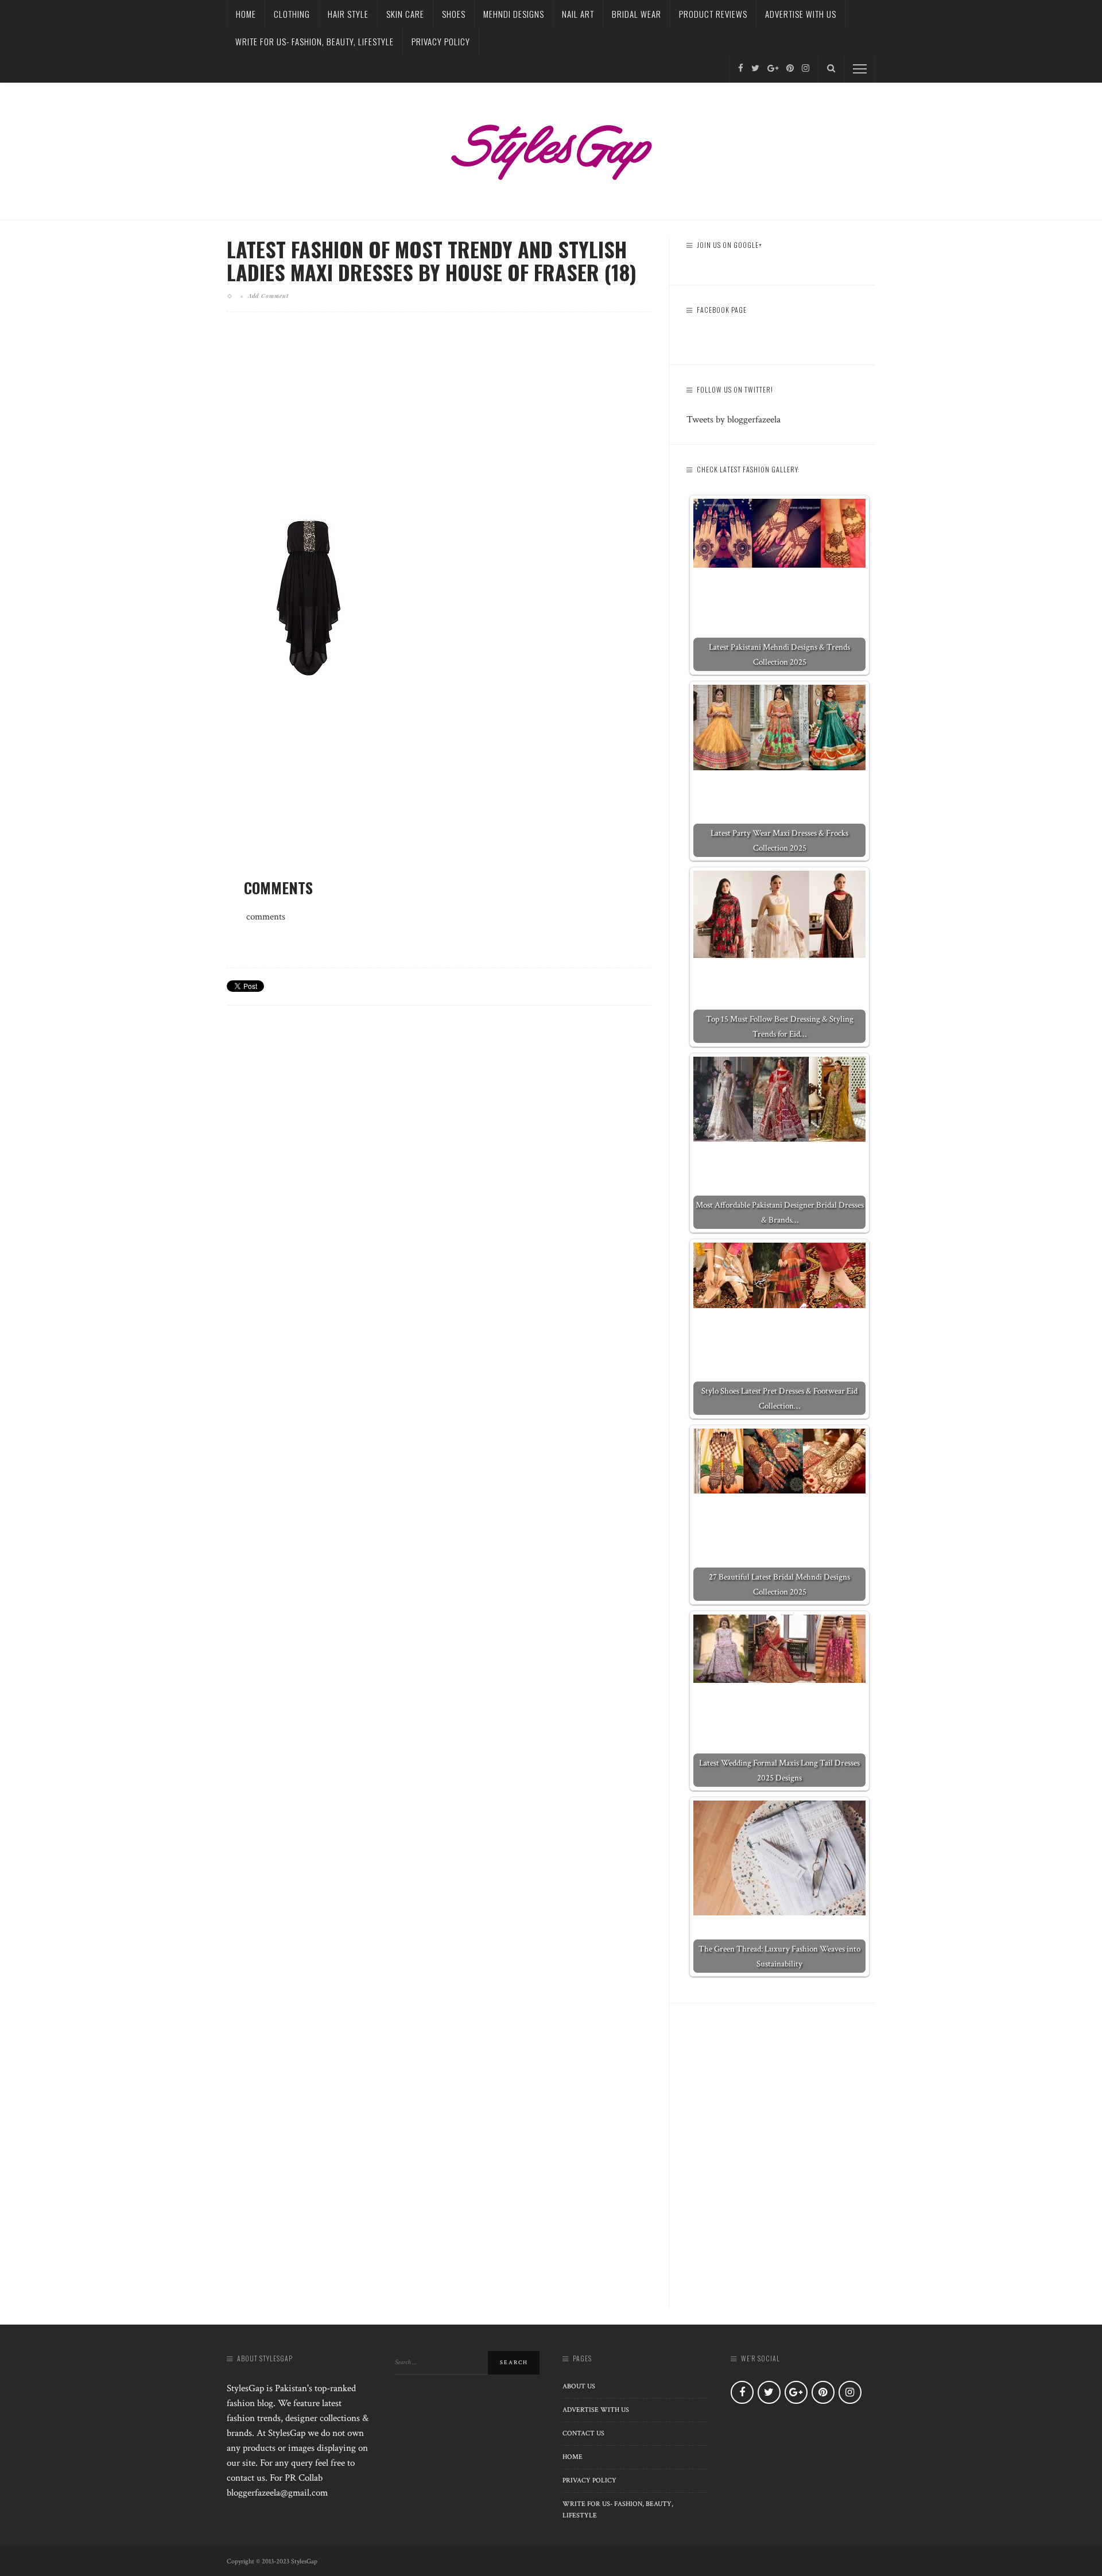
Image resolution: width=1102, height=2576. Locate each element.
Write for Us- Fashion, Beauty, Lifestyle (315, 41)
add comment (268, 296)
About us (579, 2386)
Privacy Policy (441, 41)
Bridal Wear (637, 14)
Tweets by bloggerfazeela (734, 420)
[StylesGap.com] (551, 148)
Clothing (292, 14)
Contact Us (583, 2433)
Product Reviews (713, 14)
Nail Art (578, 14)
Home (246, 14)
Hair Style (348, 14)
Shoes (454, 14)
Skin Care (405, 14)
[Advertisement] (439, 421)
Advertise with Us (801, 14)
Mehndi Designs (514, 14)
